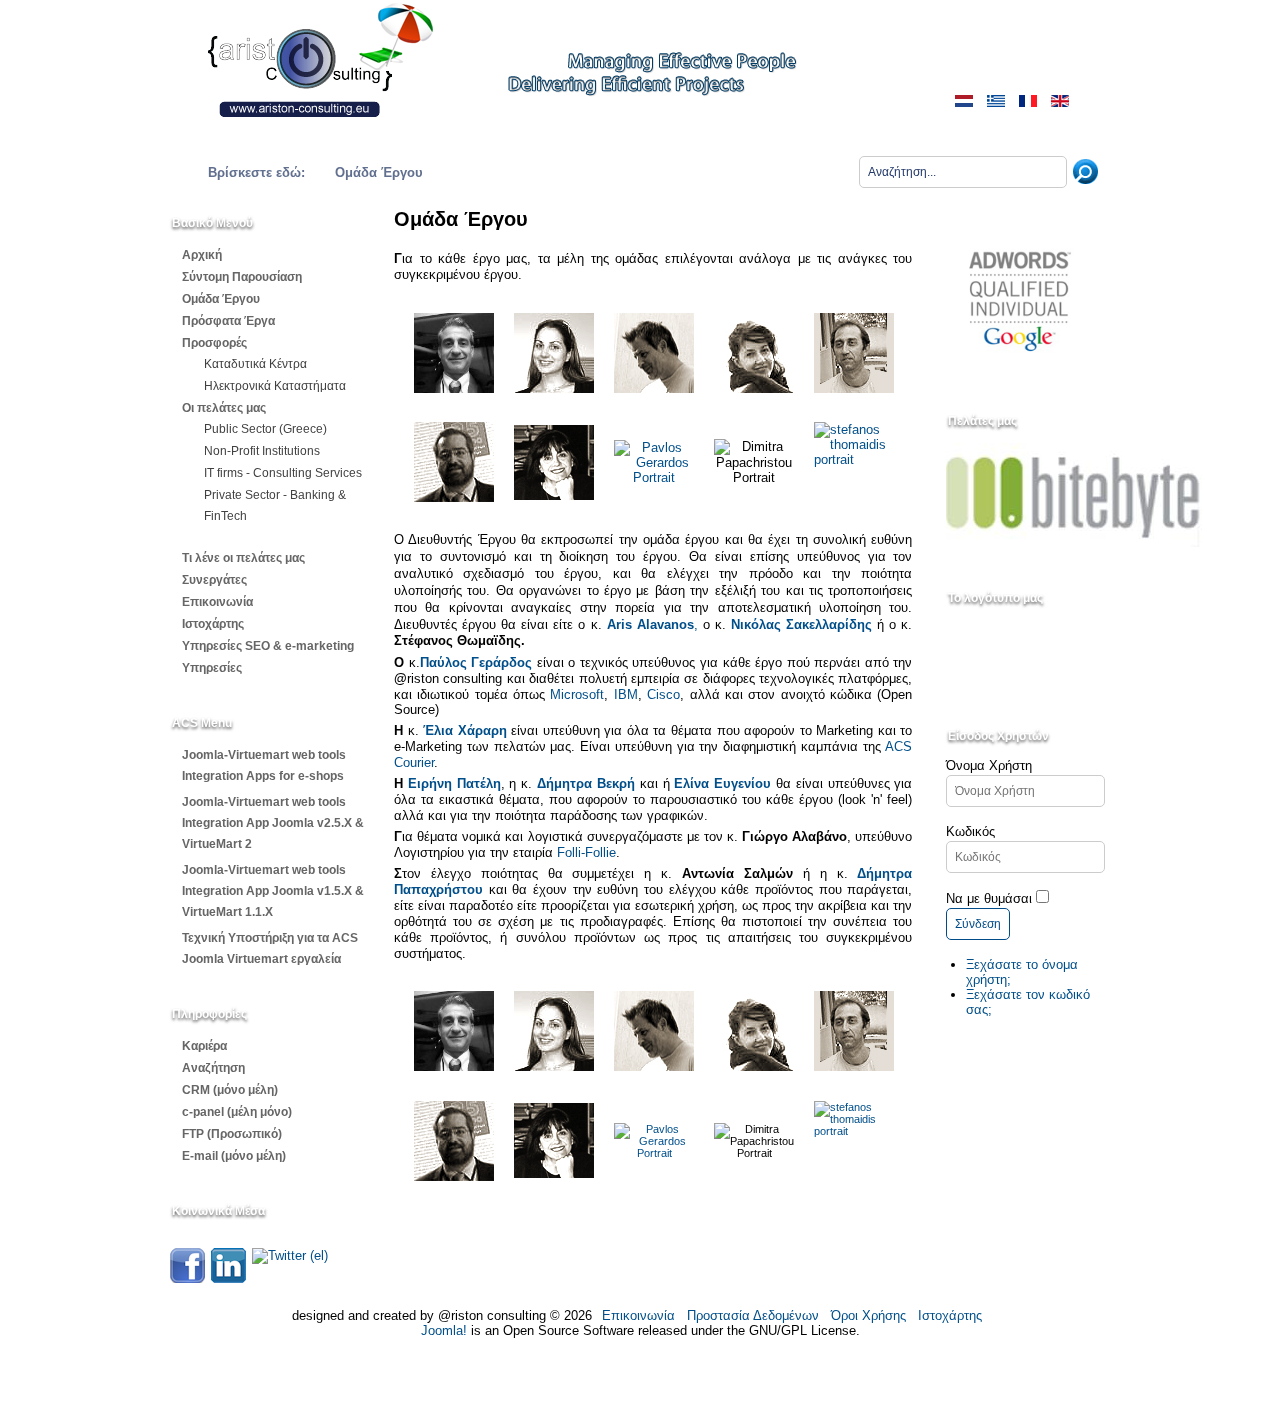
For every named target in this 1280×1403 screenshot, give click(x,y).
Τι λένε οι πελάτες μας (243, 558)
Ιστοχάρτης (213, 624)
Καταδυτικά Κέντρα (255, 364)
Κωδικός (970, 831)
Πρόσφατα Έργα (228, 321)
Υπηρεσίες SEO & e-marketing (268, 646)
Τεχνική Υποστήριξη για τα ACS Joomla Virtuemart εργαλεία (270, 948)
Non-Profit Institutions (262, 451)
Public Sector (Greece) (265, 429)
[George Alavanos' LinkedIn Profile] (854, 353)
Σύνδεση (978, 924)
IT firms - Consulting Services (283, 473)
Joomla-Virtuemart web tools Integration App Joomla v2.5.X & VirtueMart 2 (273, 823)
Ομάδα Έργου (221, 299)
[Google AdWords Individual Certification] (1020, 372)
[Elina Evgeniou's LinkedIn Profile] (754, 388)
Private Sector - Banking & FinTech (275, 505)
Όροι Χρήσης (868, 1315)
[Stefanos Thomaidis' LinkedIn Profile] (854, 462)
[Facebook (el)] (187, 1278)
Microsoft (577, 694)
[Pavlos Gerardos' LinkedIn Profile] (654, 477)
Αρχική (202, 255)
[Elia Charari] (554, 353)
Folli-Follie (586, 852)
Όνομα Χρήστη (989, 765)
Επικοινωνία (217, 602)
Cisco (663, 694)
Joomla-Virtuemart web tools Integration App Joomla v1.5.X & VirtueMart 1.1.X (273, 891)
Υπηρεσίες (212, 668)
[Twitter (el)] (290, 1255)
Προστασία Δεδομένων (753, 1315)
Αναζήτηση (213, 1068)
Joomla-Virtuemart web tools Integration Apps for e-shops (264, 765)
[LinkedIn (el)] (228, 1278)
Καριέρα (204, 1046)
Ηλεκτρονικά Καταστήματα (275, 386)
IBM (626, 694)
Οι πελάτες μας (224, 408)
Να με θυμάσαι (989, 898)
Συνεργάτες (214, 580)
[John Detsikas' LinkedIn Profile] (454, 462)
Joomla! (444, 1330)
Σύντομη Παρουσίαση (242, 277)
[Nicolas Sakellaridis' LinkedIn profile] (654, 353)
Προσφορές (214, 343)
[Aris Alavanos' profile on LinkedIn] (454, 353)
